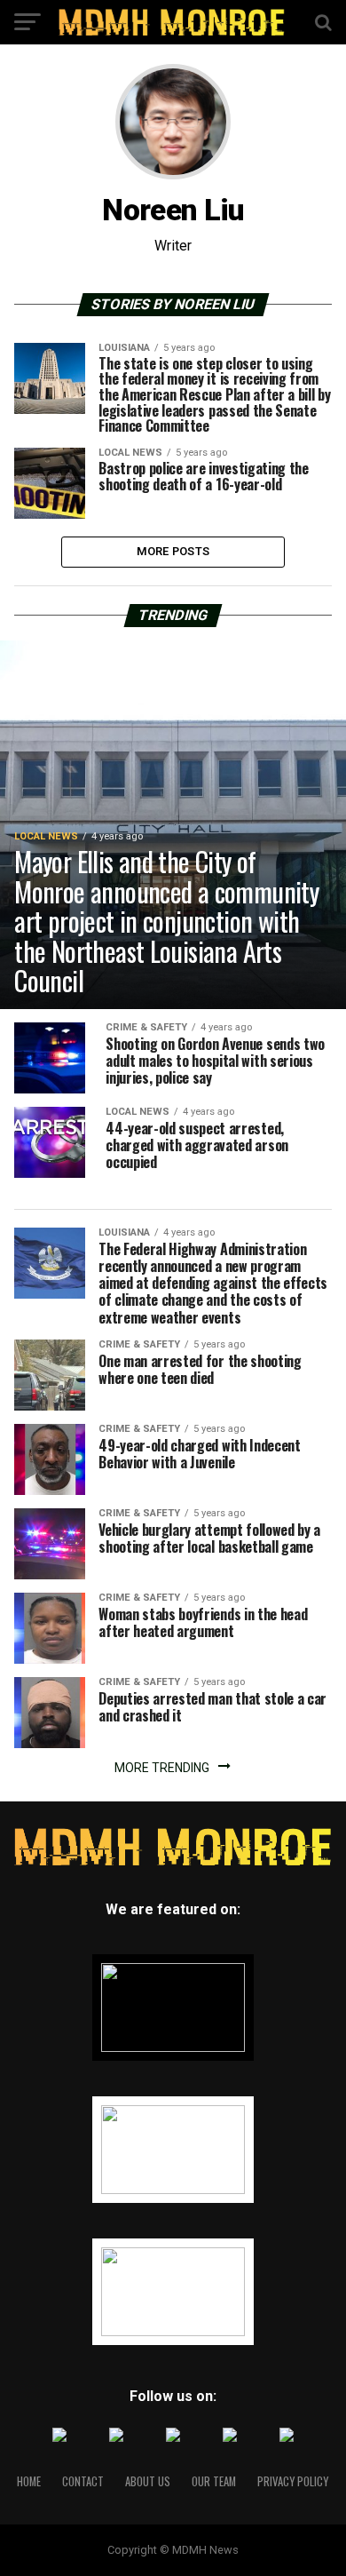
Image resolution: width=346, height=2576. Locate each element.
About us (148, 2481)
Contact (83, 2481)
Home (29, 2481)
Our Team (214, 2481)
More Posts (173, 551)
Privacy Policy (293, 2481)
